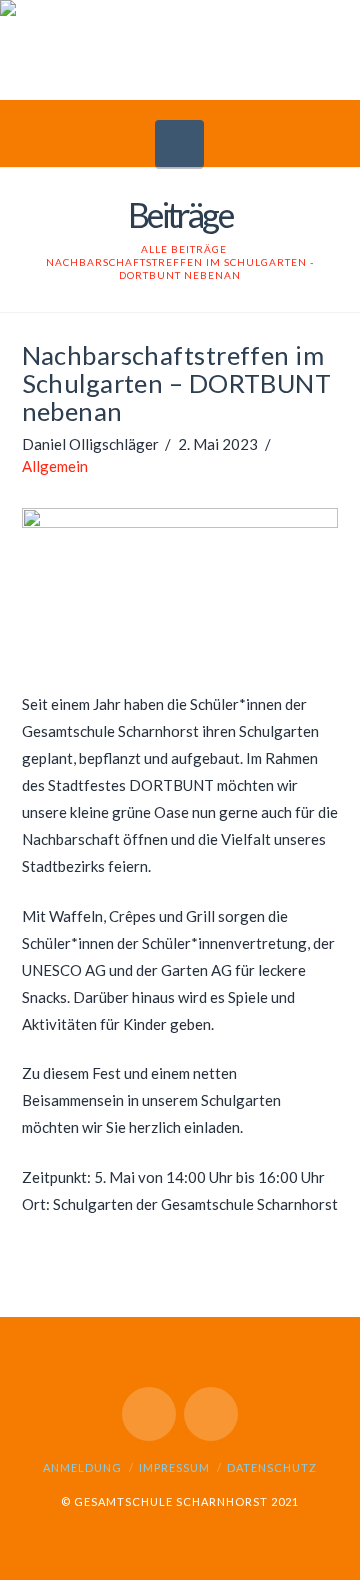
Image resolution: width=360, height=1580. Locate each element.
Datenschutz (272, 1467)
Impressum (174, 1467)
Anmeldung (82, 1467)
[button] (179, 143)
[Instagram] (211, 1414)
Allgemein (55, 466)
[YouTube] (149, 1414)
